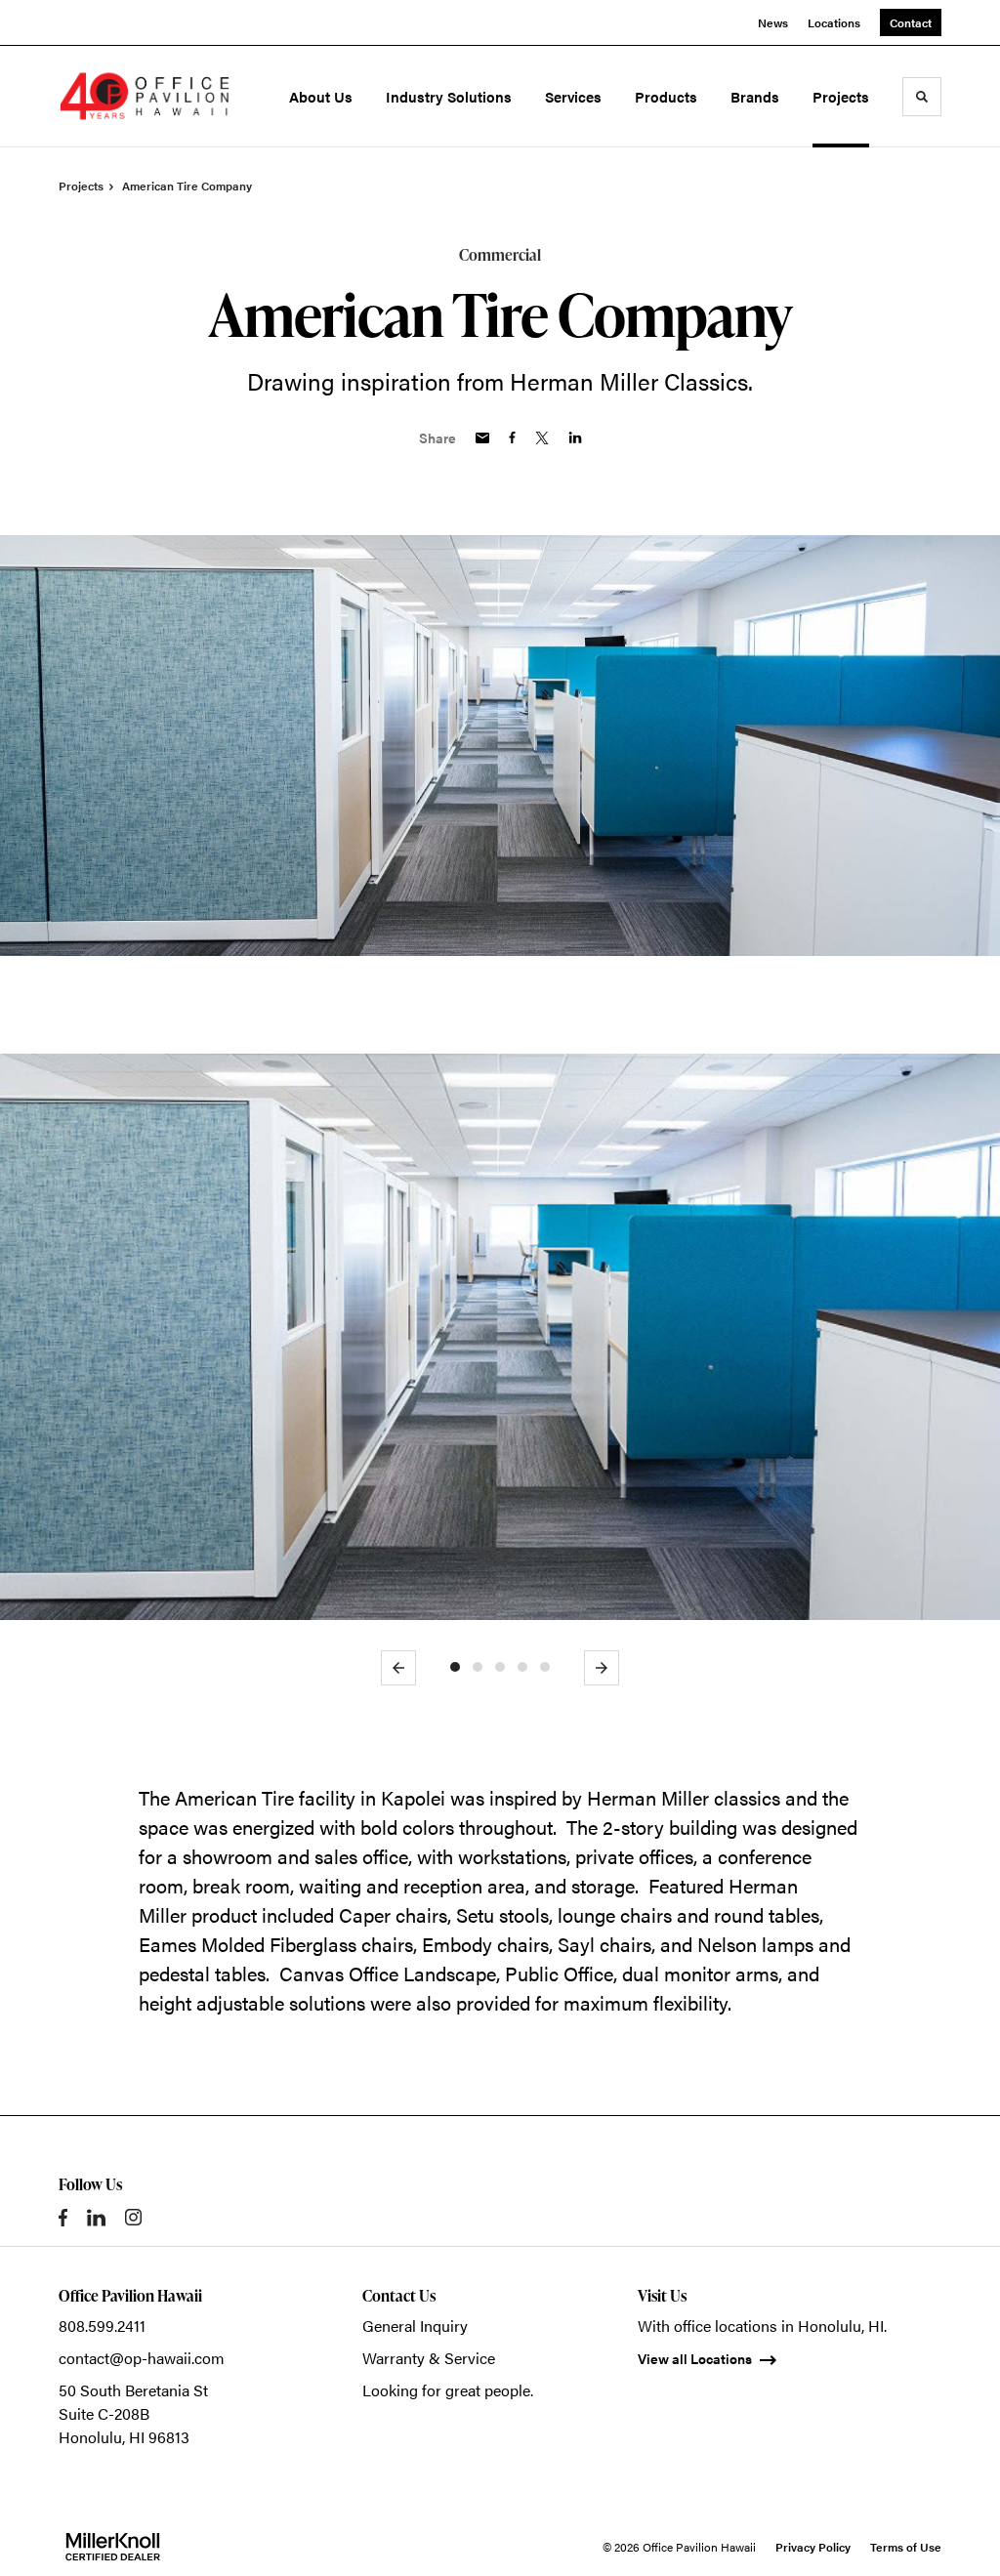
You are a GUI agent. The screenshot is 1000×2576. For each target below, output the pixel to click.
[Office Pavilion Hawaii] (145, 97)
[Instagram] (133, 2217)
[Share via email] (482, 438)
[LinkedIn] (96, 2218)
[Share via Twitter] (542, 438)
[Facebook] (63, 2218)
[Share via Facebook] (512, 437)
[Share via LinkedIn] (575, 437)
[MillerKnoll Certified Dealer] (113, 2547)
